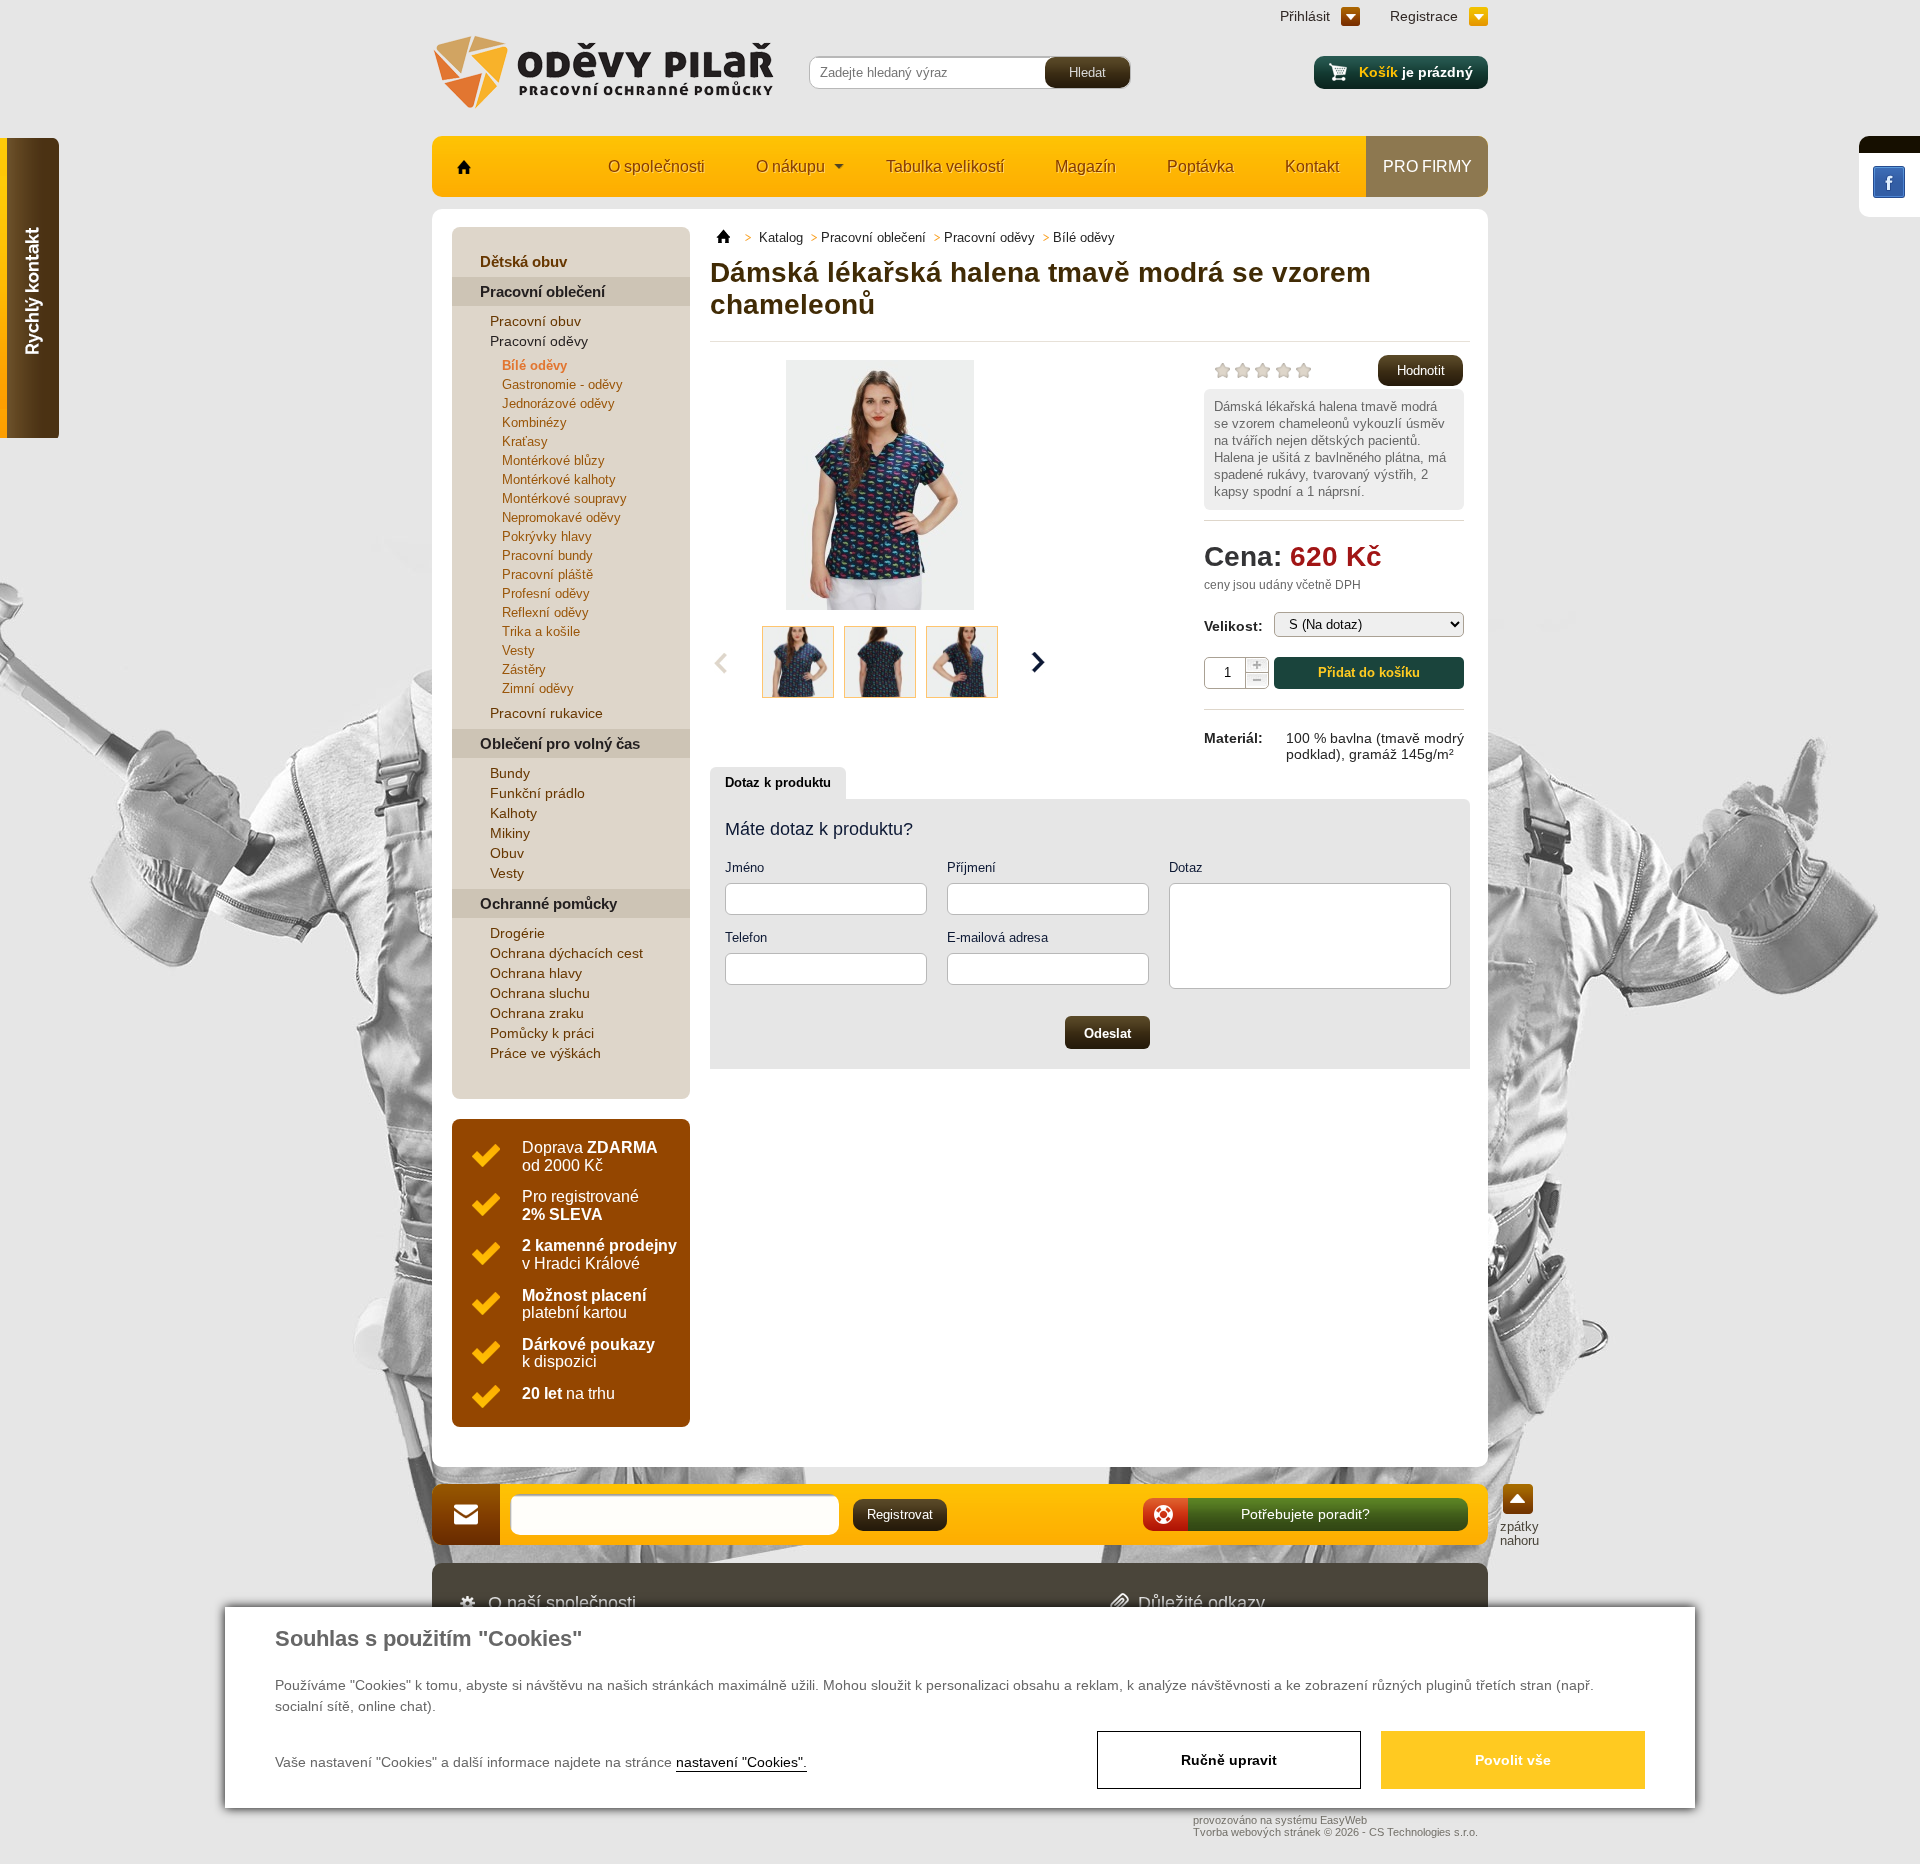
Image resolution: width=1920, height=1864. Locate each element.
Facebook (1889, 182)
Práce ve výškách (545, 1053)
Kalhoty (513, 813)
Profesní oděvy (546, 593)
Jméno (744, 867)
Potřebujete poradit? (1305, 1514)
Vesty (518, 650)
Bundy (510, 773)
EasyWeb (1343, 1820)
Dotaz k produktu (778, 782)
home (462, 166)
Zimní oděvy (538, 688)
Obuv (507, 853)
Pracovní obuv (535, 321)
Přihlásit (1305, 16)
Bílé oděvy (534, 365)
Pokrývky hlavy (547, 536)
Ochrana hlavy (536, 973)
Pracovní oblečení (542, 291)
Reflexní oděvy (545, 612)
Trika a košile (541, 631)
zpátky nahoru (1519, 1533)
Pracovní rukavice (546, 713)
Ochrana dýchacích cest (566, 953)
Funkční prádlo (537, 793)
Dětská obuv (523, 261)
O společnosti (656, 166)
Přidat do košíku (1369, 672)
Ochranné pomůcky (548, 903)
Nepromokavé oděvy (561, 517)
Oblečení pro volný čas (560, 743)
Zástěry (524, 669)
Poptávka (1200, 166)
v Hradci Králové (599, 1254)
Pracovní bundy (547, 555)
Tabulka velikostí (945, 166)
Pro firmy (1427, 166)
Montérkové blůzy (553, 460)
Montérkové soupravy (564, 498)
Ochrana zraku (537, 1013)
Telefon (746, 937)
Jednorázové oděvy (558, 403)
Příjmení (971, 867)
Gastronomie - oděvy (562, 384)
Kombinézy (534, 422)
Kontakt (1312, 166)
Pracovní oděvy (539, 341)
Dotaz (1186, 867)
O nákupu (790, 166)
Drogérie (517, 933)
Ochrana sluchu (540, 993)
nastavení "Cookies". (741, 1762)
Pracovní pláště (547, 574)
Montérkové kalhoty (559, 479)
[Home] (732, 237)
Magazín (1085, 166)
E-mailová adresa (997, 937)
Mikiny (510, 833)
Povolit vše (1513, 1760)
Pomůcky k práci (542, 1033)
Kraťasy (525, 441)
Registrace (1424, 16)
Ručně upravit (1229, 1760)
